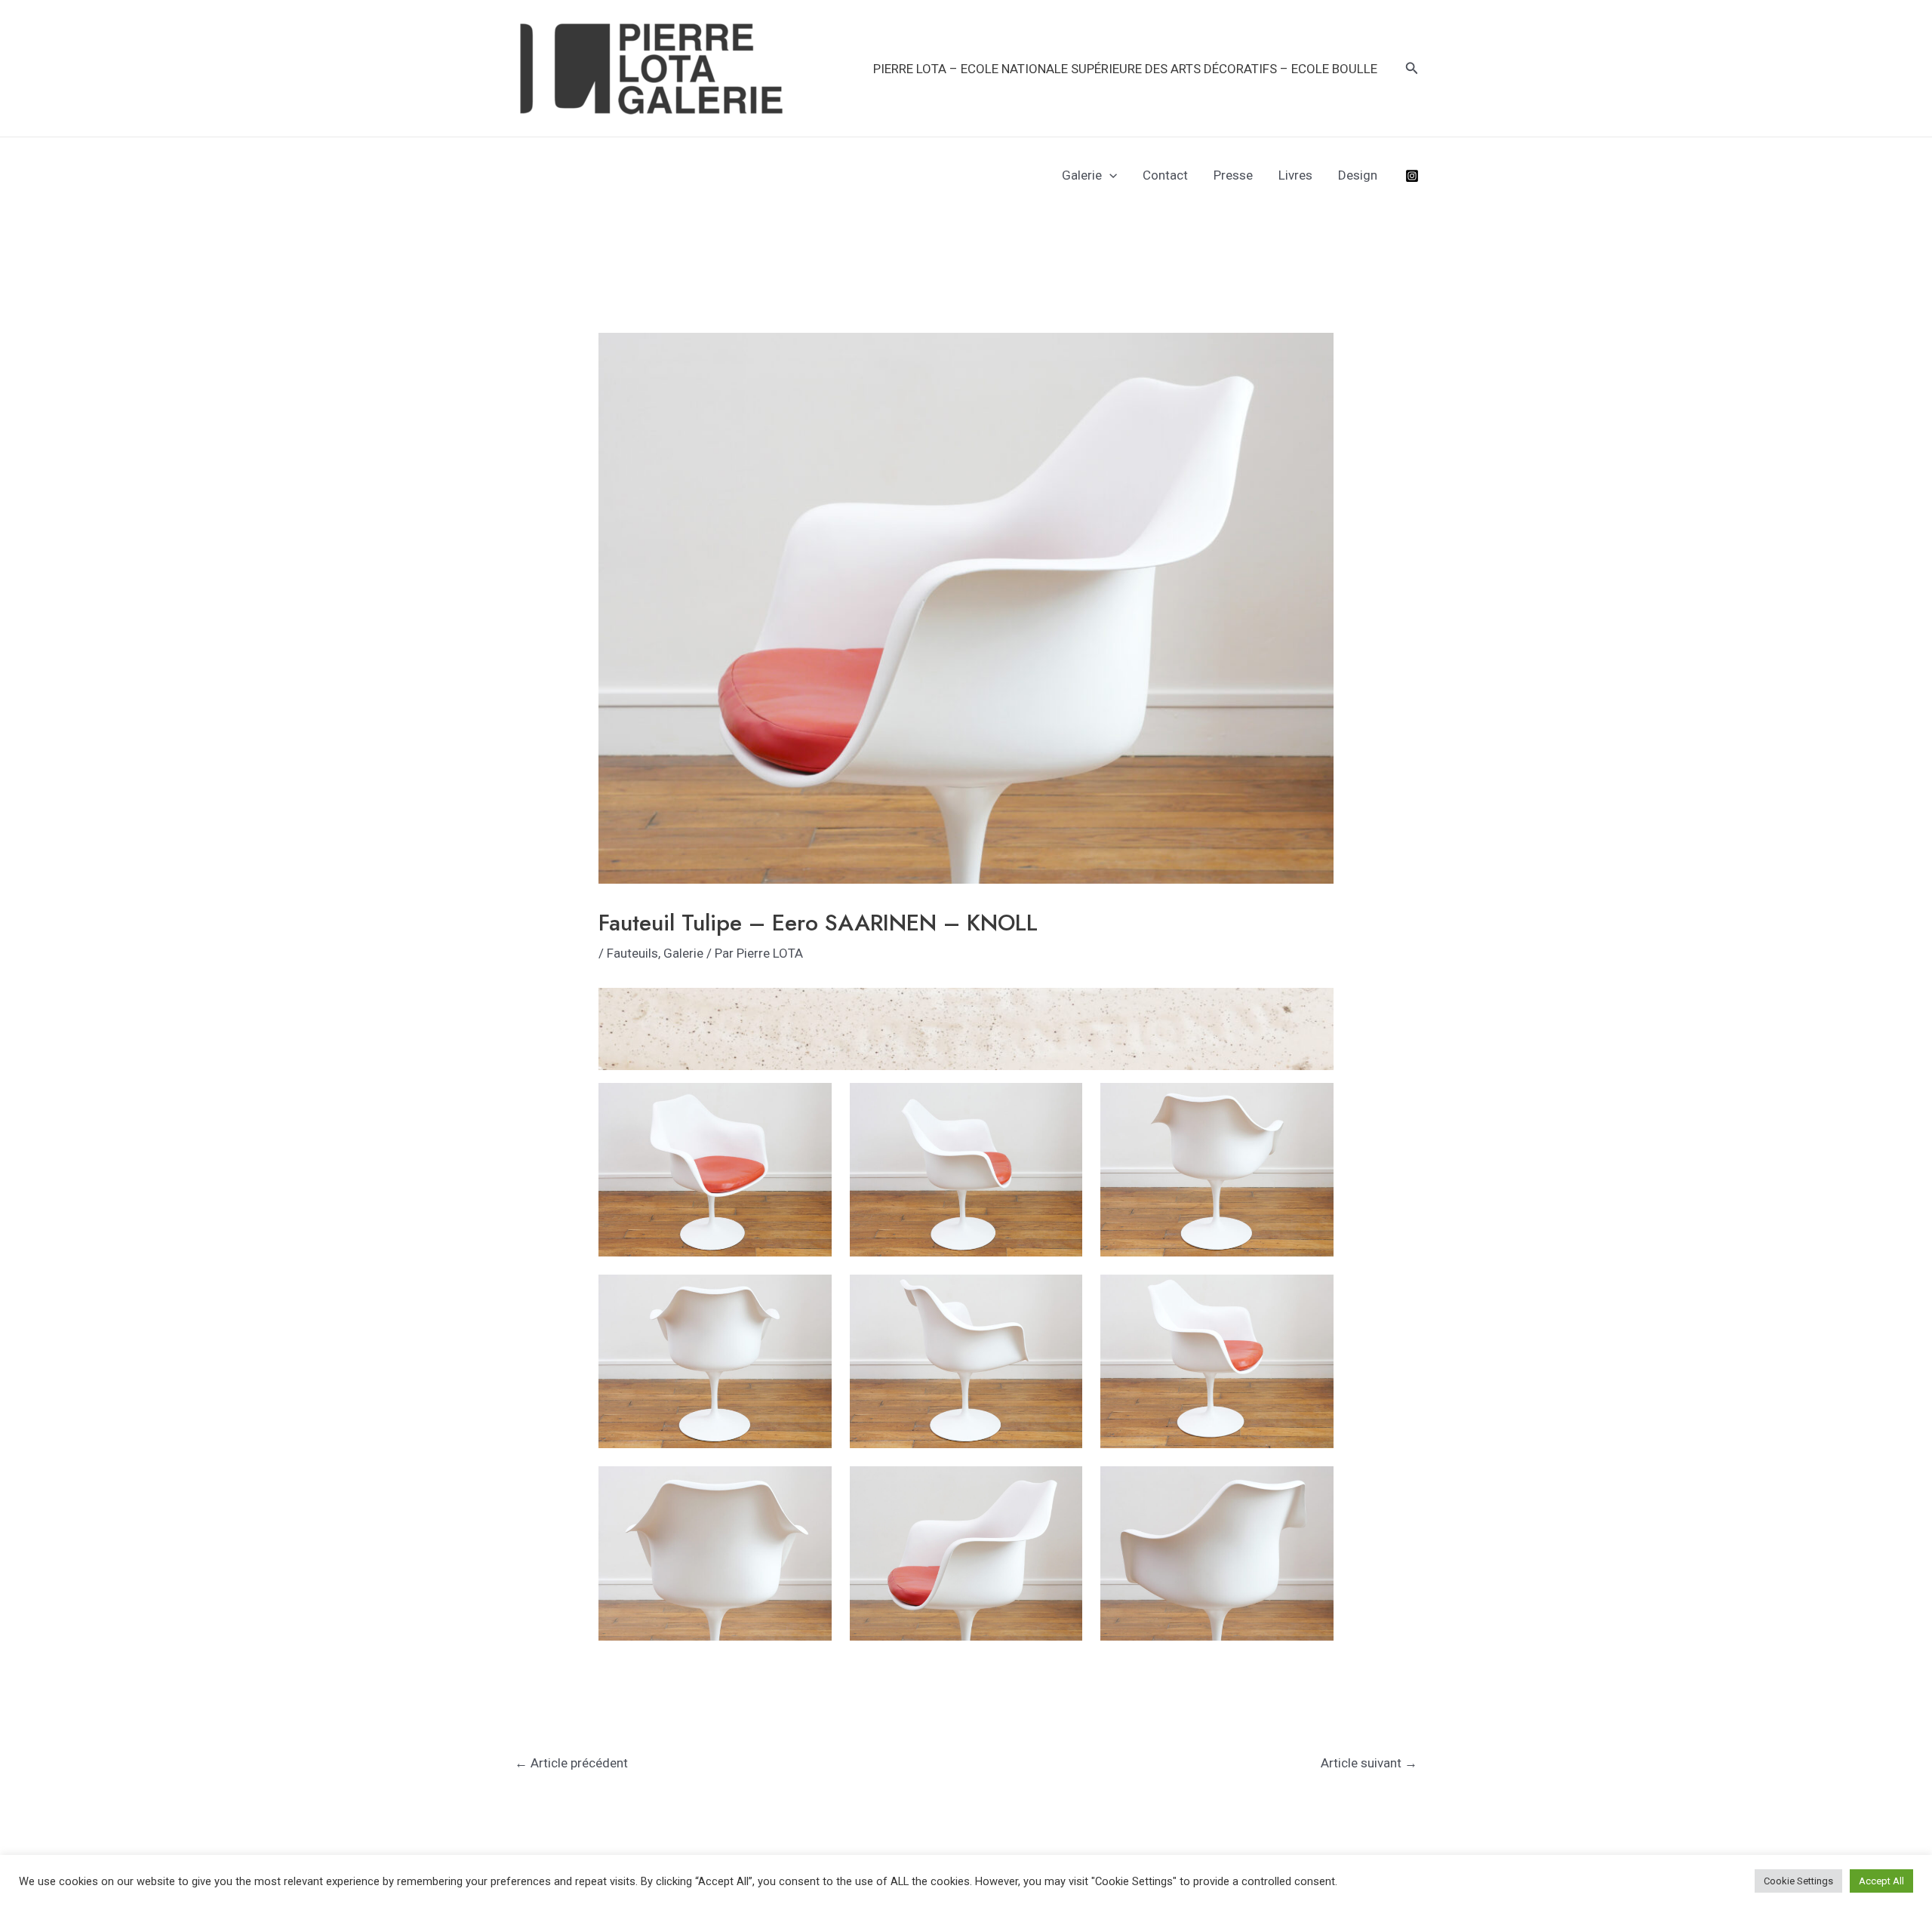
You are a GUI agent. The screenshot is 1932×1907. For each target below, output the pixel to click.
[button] (1412, 68)
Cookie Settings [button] (1798, 1881)
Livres (1295, 175)
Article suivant (1369, 1763)
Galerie (1082, 175)
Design (1358, 175)
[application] (1109, 175)
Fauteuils (632, 953)
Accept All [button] (1881, 1881)
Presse (1233, 175)
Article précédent (571, 1763)
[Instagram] (1412, 176)
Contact (1165, 175)
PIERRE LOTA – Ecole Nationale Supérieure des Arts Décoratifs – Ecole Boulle (1125, 69)
